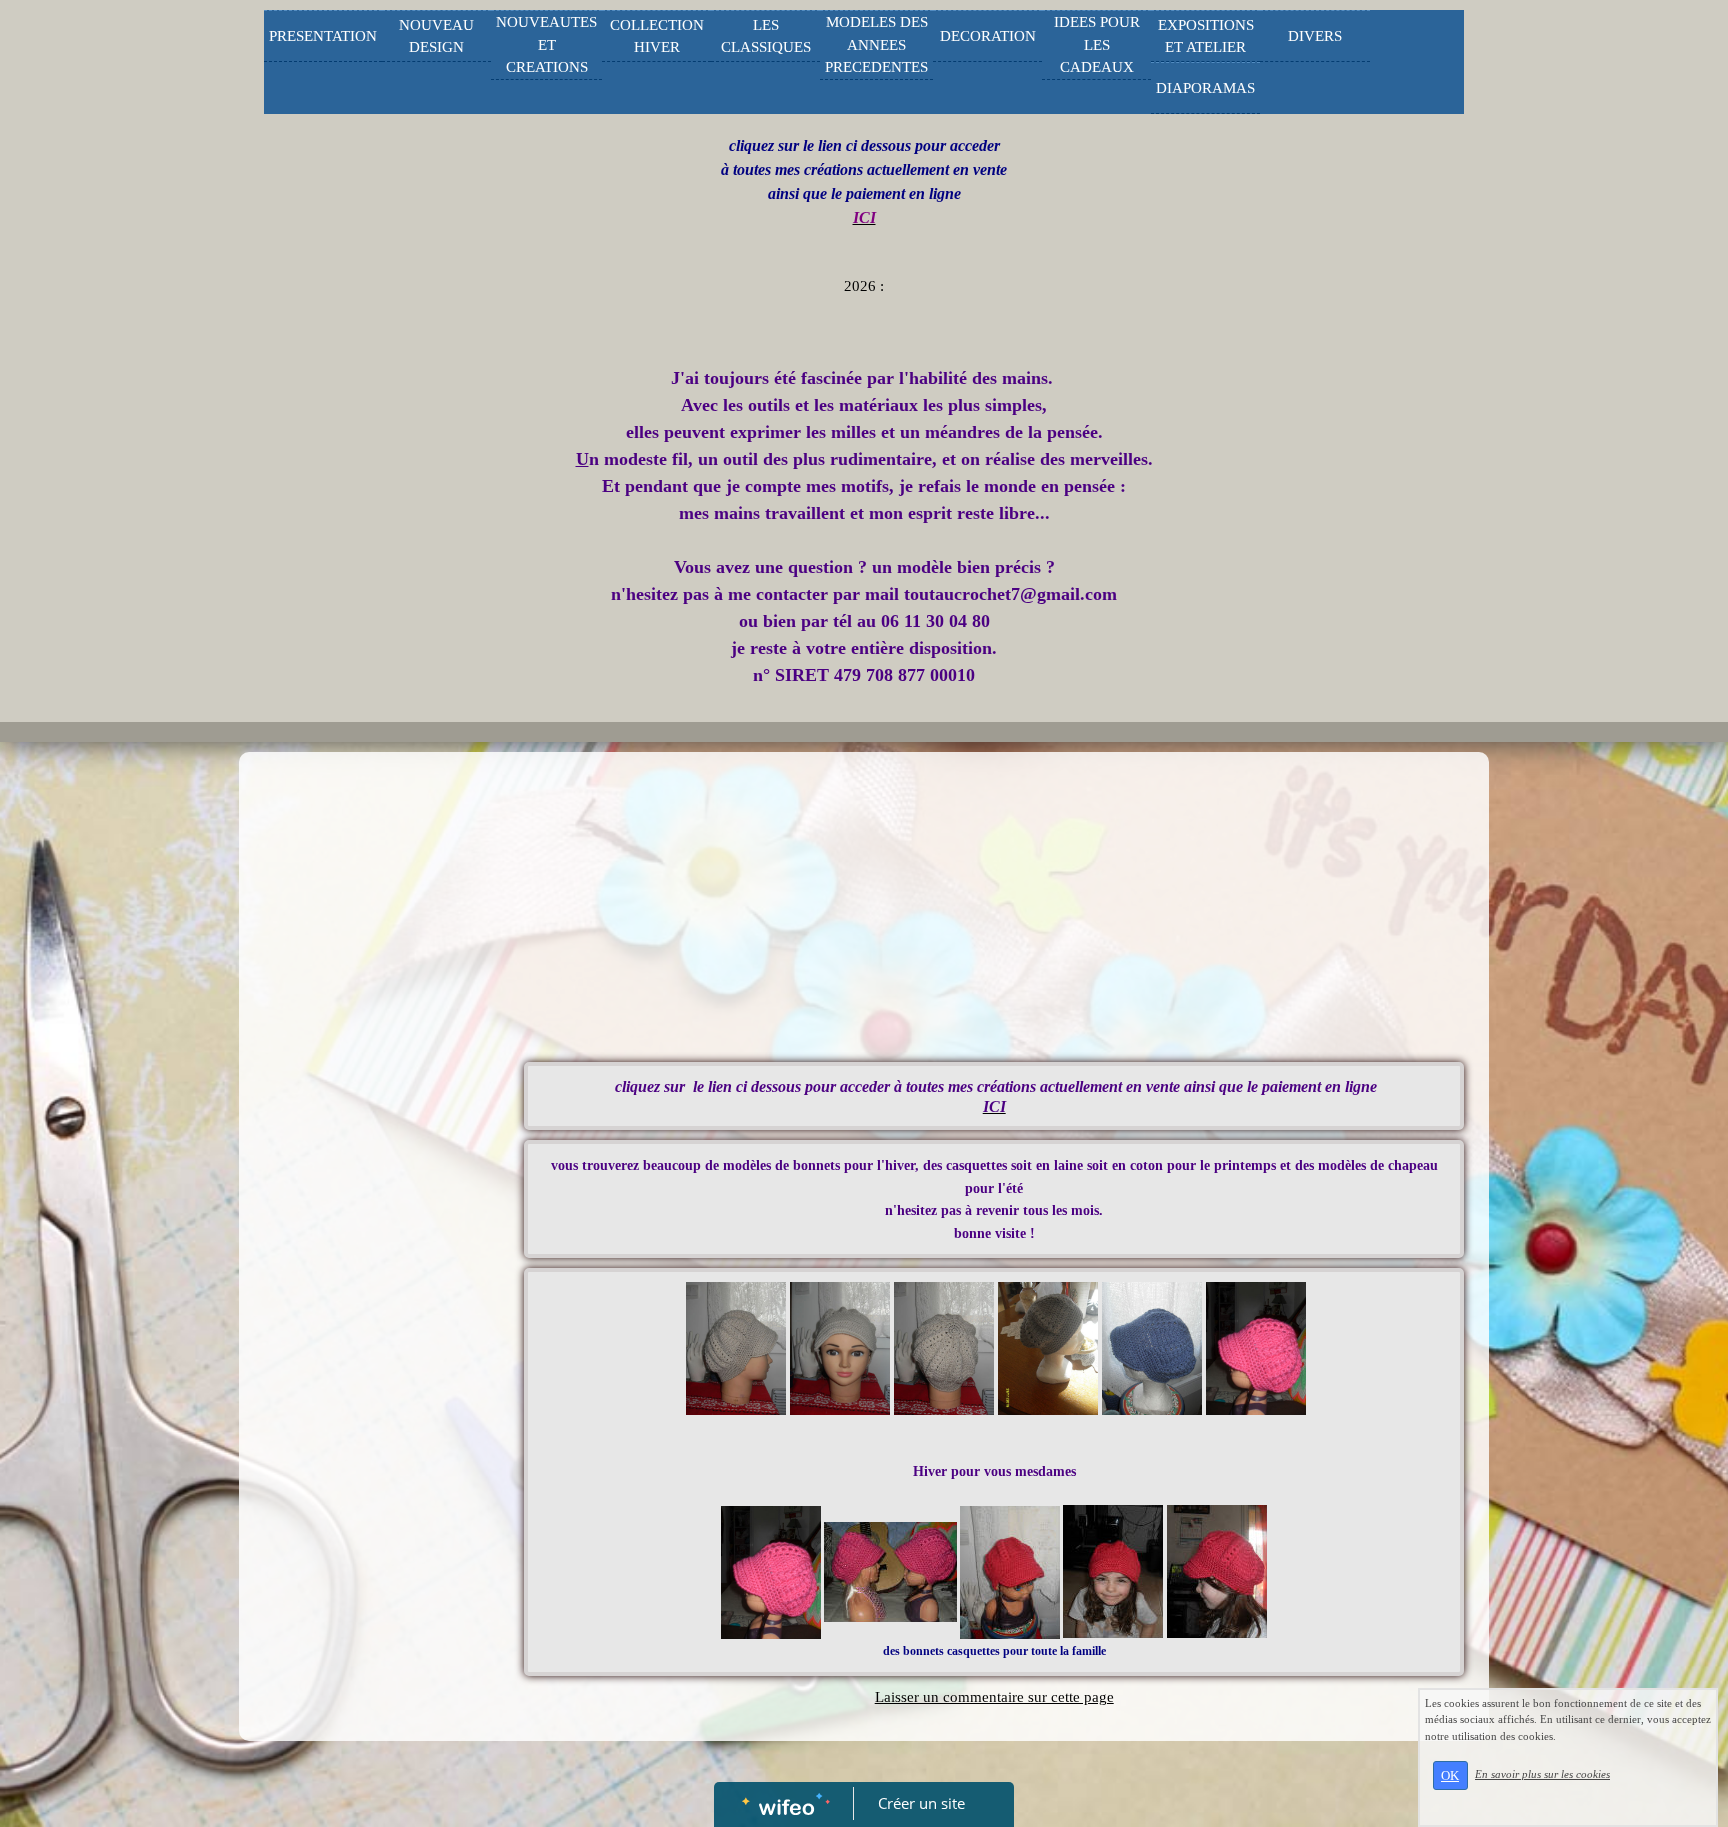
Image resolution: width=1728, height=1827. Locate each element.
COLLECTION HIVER (657, 36)
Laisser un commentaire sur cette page (994, 1697)
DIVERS (1315, 36)
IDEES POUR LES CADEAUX (1097, 44)
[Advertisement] (369, 1162)
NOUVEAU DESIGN (436, 36)
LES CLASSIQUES (766, 36)
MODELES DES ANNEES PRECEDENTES (876, 44)
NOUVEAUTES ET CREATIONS (546, 44)
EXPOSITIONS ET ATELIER (1206, 36)
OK (1450, 1775)
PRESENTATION (323, 36)
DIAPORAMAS (1205, 88)
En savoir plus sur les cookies (1542, 1774)
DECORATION (988, 36)
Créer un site (921, 1803)
